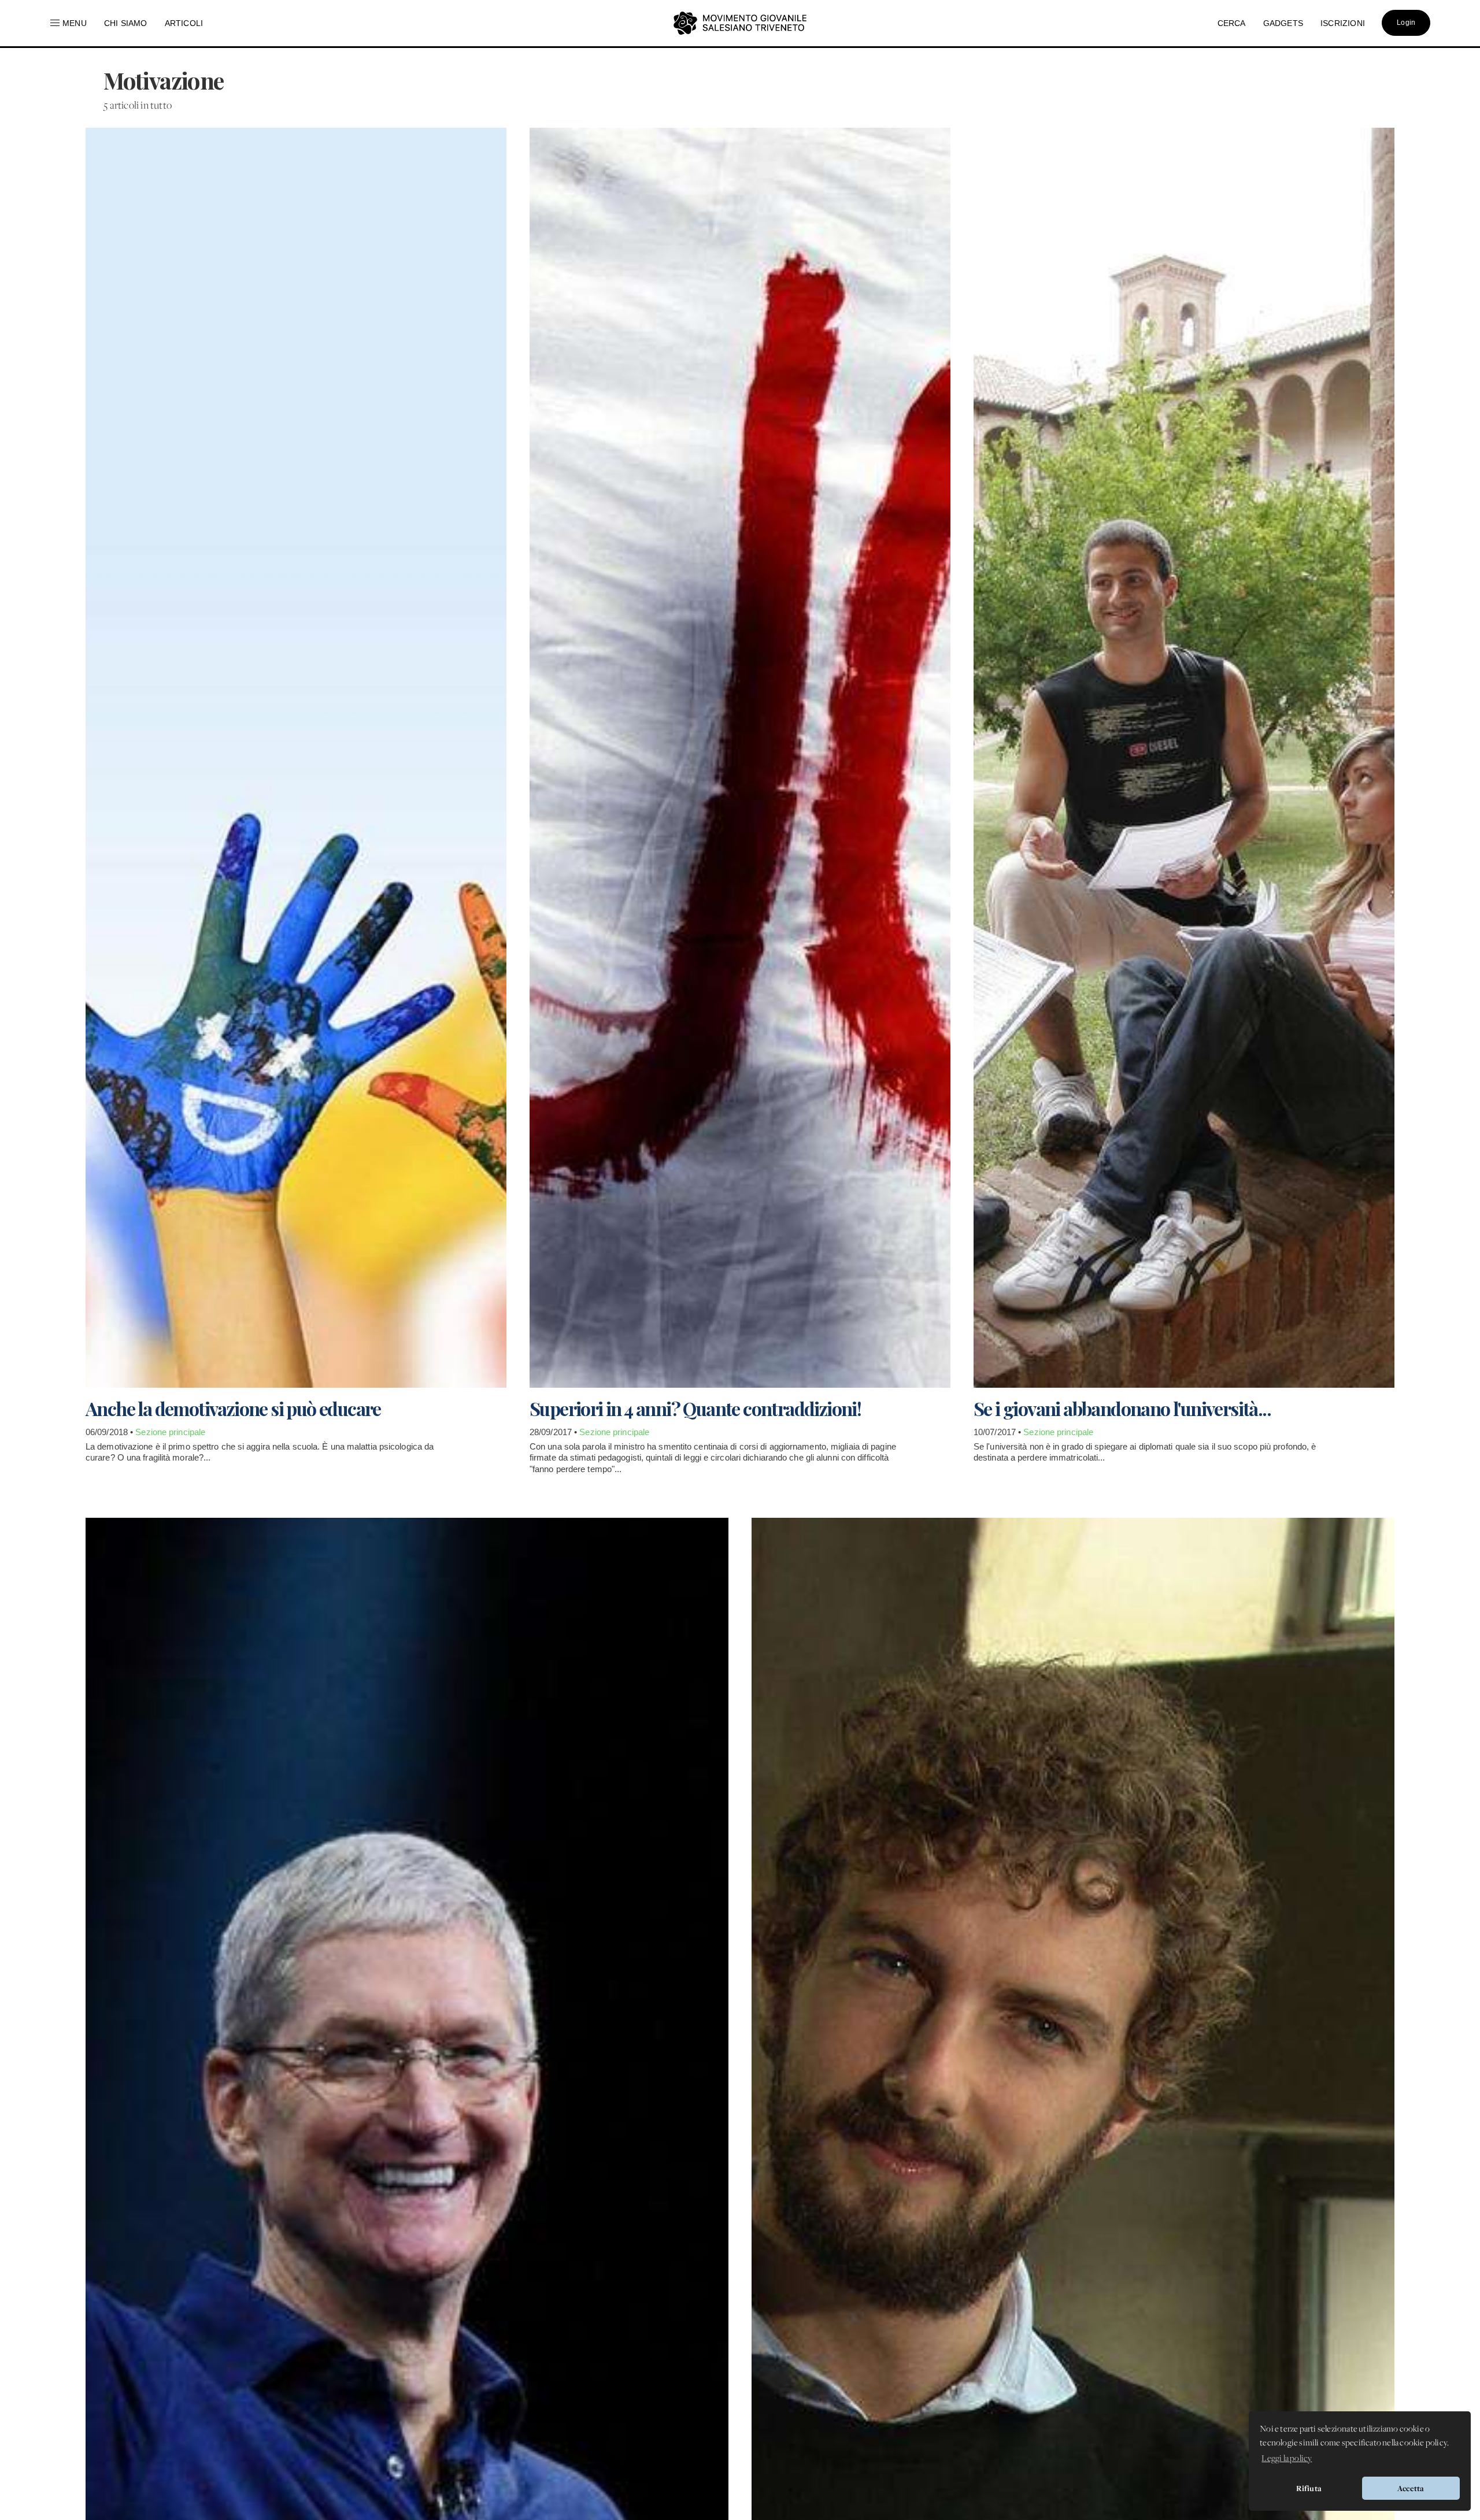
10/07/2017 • (998, 1432)
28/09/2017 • (554, 1432)
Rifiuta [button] (1309, 2488)
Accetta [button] (1411, 2488)
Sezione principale (170, 1432)
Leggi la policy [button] (1287, 2459)
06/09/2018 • (110, 1432)
